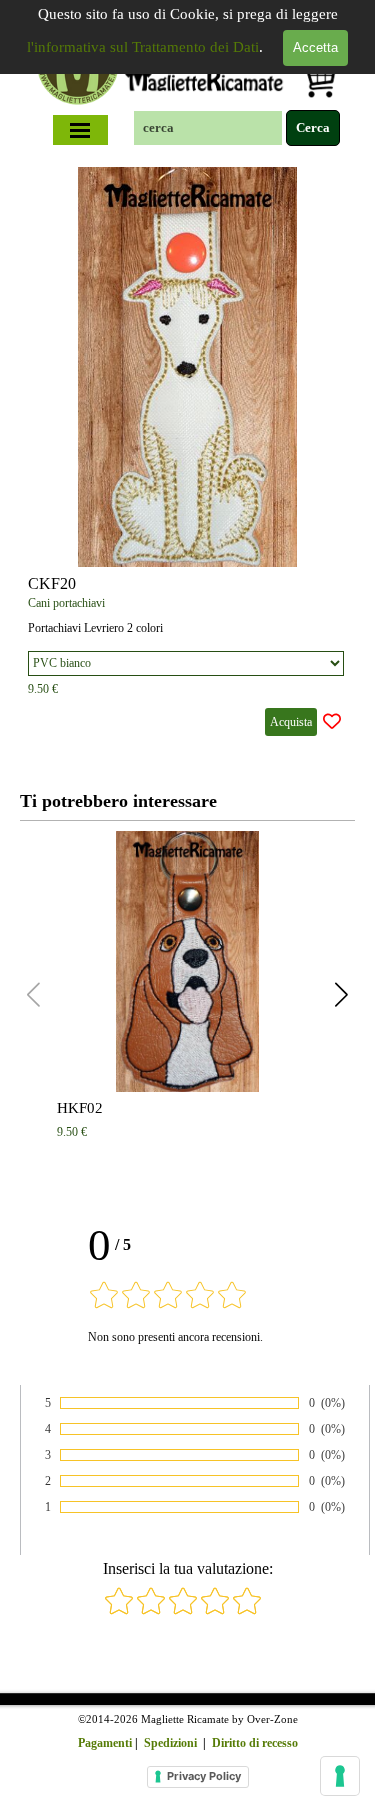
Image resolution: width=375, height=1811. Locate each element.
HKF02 (80, 1108)
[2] (151, 1611)
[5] (247, 1611)
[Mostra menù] (80, 130)
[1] (119, 1611)
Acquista (291, 722)
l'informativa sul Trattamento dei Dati (143, 47)
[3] (183, 1611)
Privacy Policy (204, 1776)
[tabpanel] (188, 1729)
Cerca (313, 127)
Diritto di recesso (255, 1743)
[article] (187, 455)
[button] (341, 995)
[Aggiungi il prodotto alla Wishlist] (332, 722)
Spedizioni (170, 1743)
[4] (215, 1611)
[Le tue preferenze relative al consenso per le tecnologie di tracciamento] (340, 1776)
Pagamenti (105, 1743)
